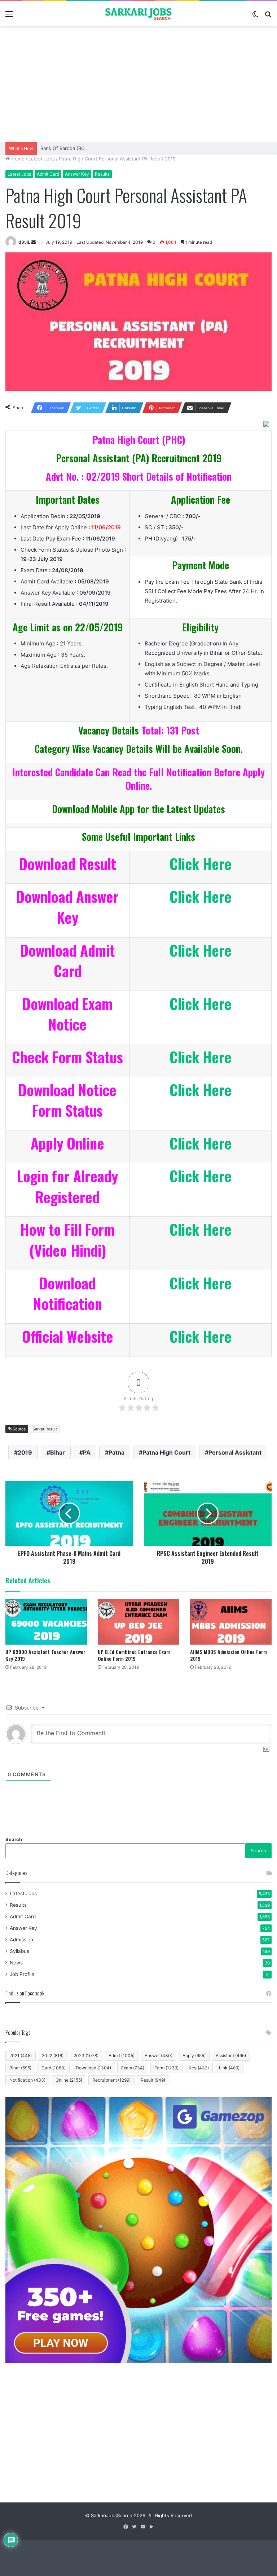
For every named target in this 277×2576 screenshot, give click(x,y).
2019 (25, 1452)
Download (93, 2068)
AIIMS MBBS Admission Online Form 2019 (228, 1655)
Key (199, 2068)
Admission (21, 1940)
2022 (53, 2055)
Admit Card (48, 174)
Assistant (231, 2055)
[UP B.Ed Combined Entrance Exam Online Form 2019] (138, 1622)
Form (166, 2068)
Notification (27, 2080)
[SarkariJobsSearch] (138, 14)
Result (153, 2080)
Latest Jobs (42, 159)
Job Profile (22, 1974)
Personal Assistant (235, 1452)
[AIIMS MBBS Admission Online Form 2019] (231, 1622)
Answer (159, 2055)
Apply (194, 2055)
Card (54, 2068)
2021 (21, 2055)
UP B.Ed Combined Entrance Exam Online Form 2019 (134, 1655)
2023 (86, 2055)
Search (14, 1839)
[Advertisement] (138, 84)
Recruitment (111, 2080)
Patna (116, 1452)
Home (17, 159)
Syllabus (19, 1951)
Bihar (58, 1452)
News (16, 1963)
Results (102, 174)
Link (229, 2068)
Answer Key (77, 174)
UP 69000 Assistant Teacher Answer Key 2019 (45, 1655)
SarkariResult (45, 1429)
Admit (122, 2055)
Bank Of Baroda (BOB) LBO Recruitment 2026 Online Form (105, 148)
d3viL (24, 242)
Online (69, 2080)
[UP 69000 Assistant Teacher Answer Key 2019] (46, 1622)
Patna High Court (166, 1452)
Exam (133, 2068)
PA (87, 1452)
